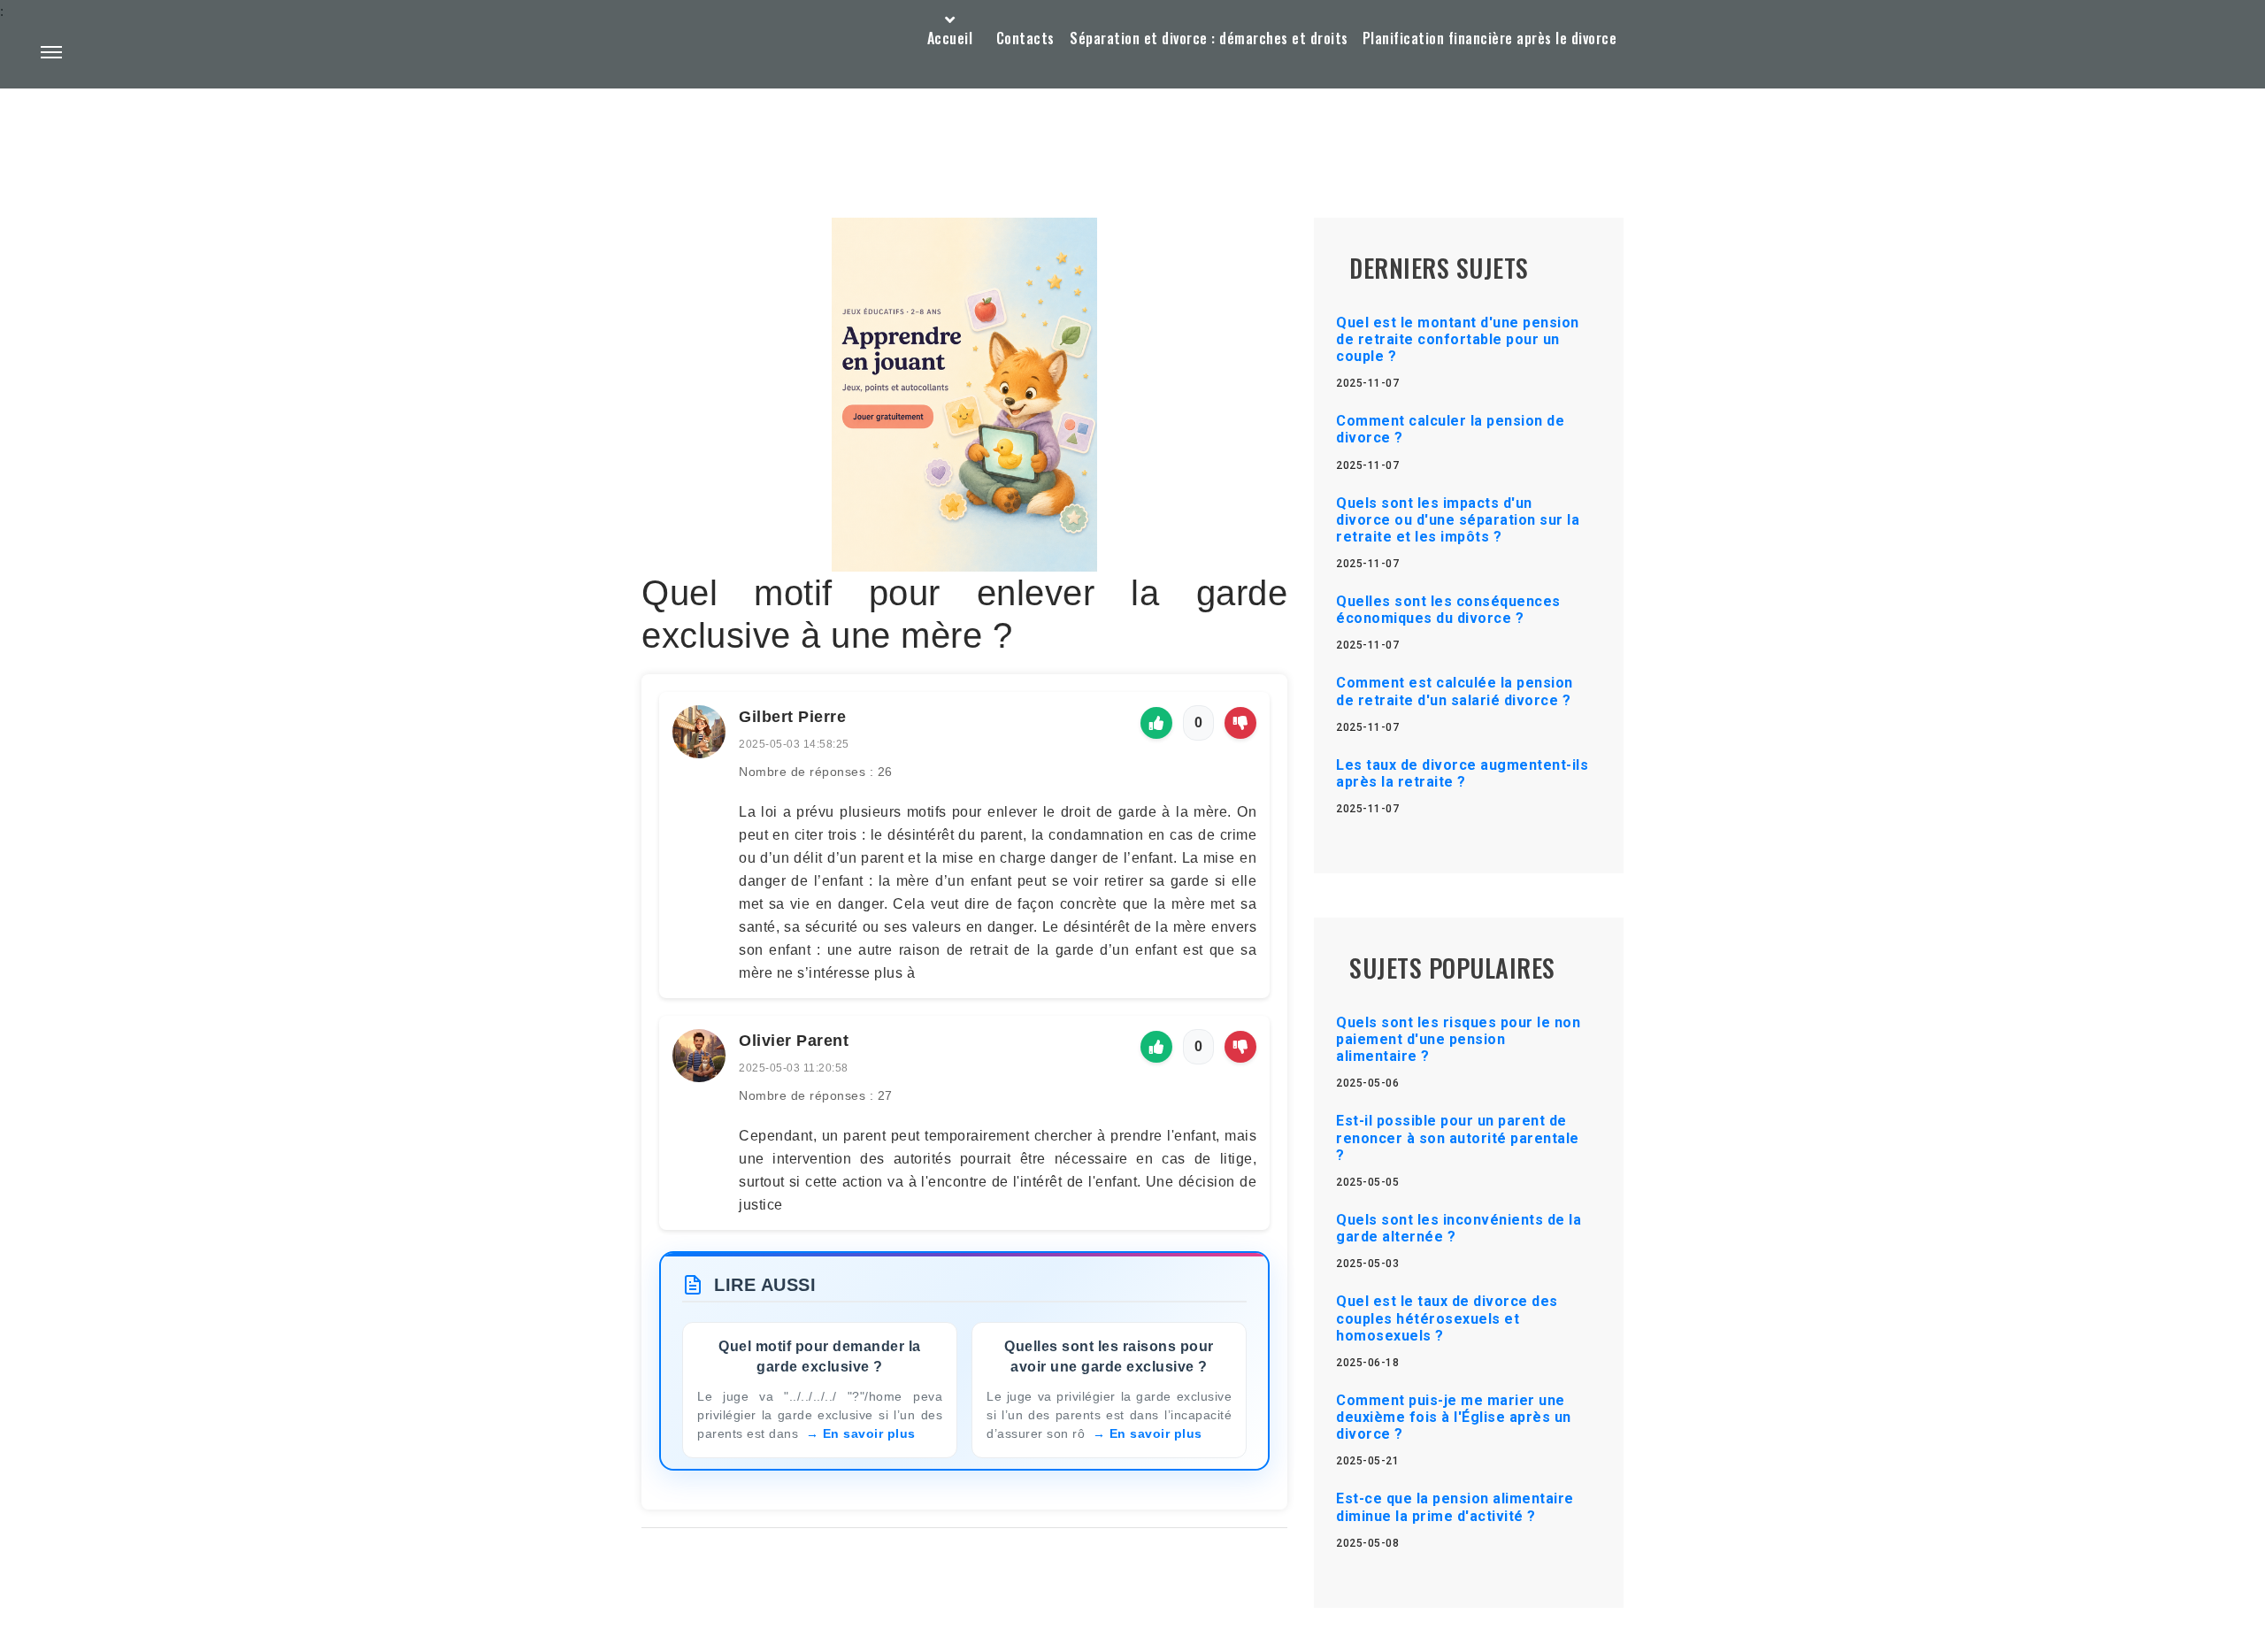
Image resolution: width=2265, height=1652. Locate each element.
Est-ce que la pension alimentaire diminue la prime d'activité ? (1455, 1507)
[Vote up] (1156, 723)
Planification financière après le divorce (1490, 38)
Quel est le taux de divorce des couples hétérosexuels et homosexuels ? (1447, 1318)
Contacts (1025, 38)
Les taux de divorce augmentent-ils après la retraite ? (1462, 773)
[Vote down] (1240, 723)
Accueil (950, 38)
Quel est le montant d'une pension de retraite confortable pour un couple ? (1458, 339)
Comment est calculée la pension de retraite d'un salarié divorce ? (1455, 691)
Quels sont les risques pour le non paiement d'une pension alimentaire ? (1458, 1039)
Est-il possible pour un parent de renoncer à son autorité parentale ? (1458, 1137)
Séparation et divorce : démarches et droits (1209, 38)
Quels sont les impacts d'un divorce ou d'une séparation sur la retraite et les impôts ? (1458, 520)
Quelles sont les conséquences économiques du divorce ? (1448, 610)
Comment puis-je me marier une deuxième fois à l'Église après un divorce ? (1454, 1417)
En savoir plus (869, 1433)
